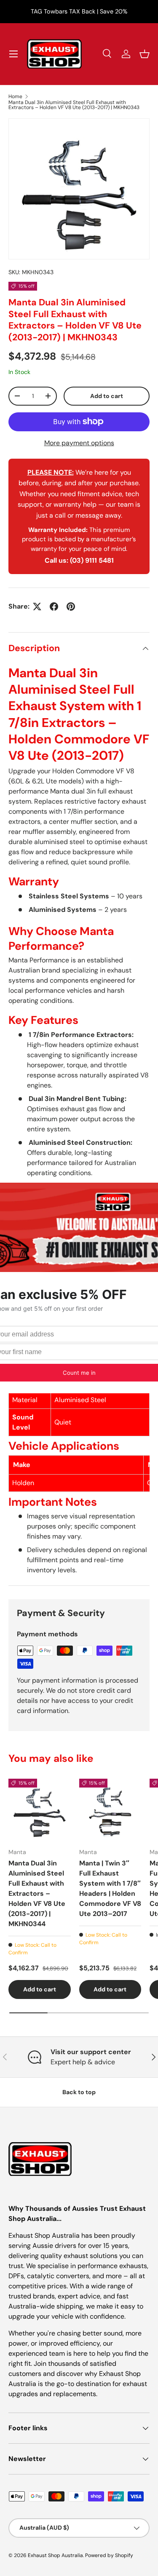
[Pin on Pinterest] (71, 607)
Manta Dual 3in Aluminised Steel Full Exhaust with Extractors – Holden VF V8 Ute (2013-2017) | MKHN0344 (37, 1893)
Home (15, 96)
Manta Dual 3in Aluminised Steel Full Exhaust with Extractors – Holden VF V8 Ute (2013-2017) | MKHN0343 (74, 105)
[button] (145, 54)
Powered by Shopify (109, 2555)
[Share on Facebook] (54, 607)
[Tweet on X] (37, 607)
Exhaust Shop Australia (55, 2555)
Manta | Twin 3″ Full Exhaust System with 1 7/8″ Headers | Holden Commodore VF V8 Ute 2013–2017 (110, 1888)
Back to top (79, 2092)
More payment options (79, 443)
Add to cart (107, 396)
